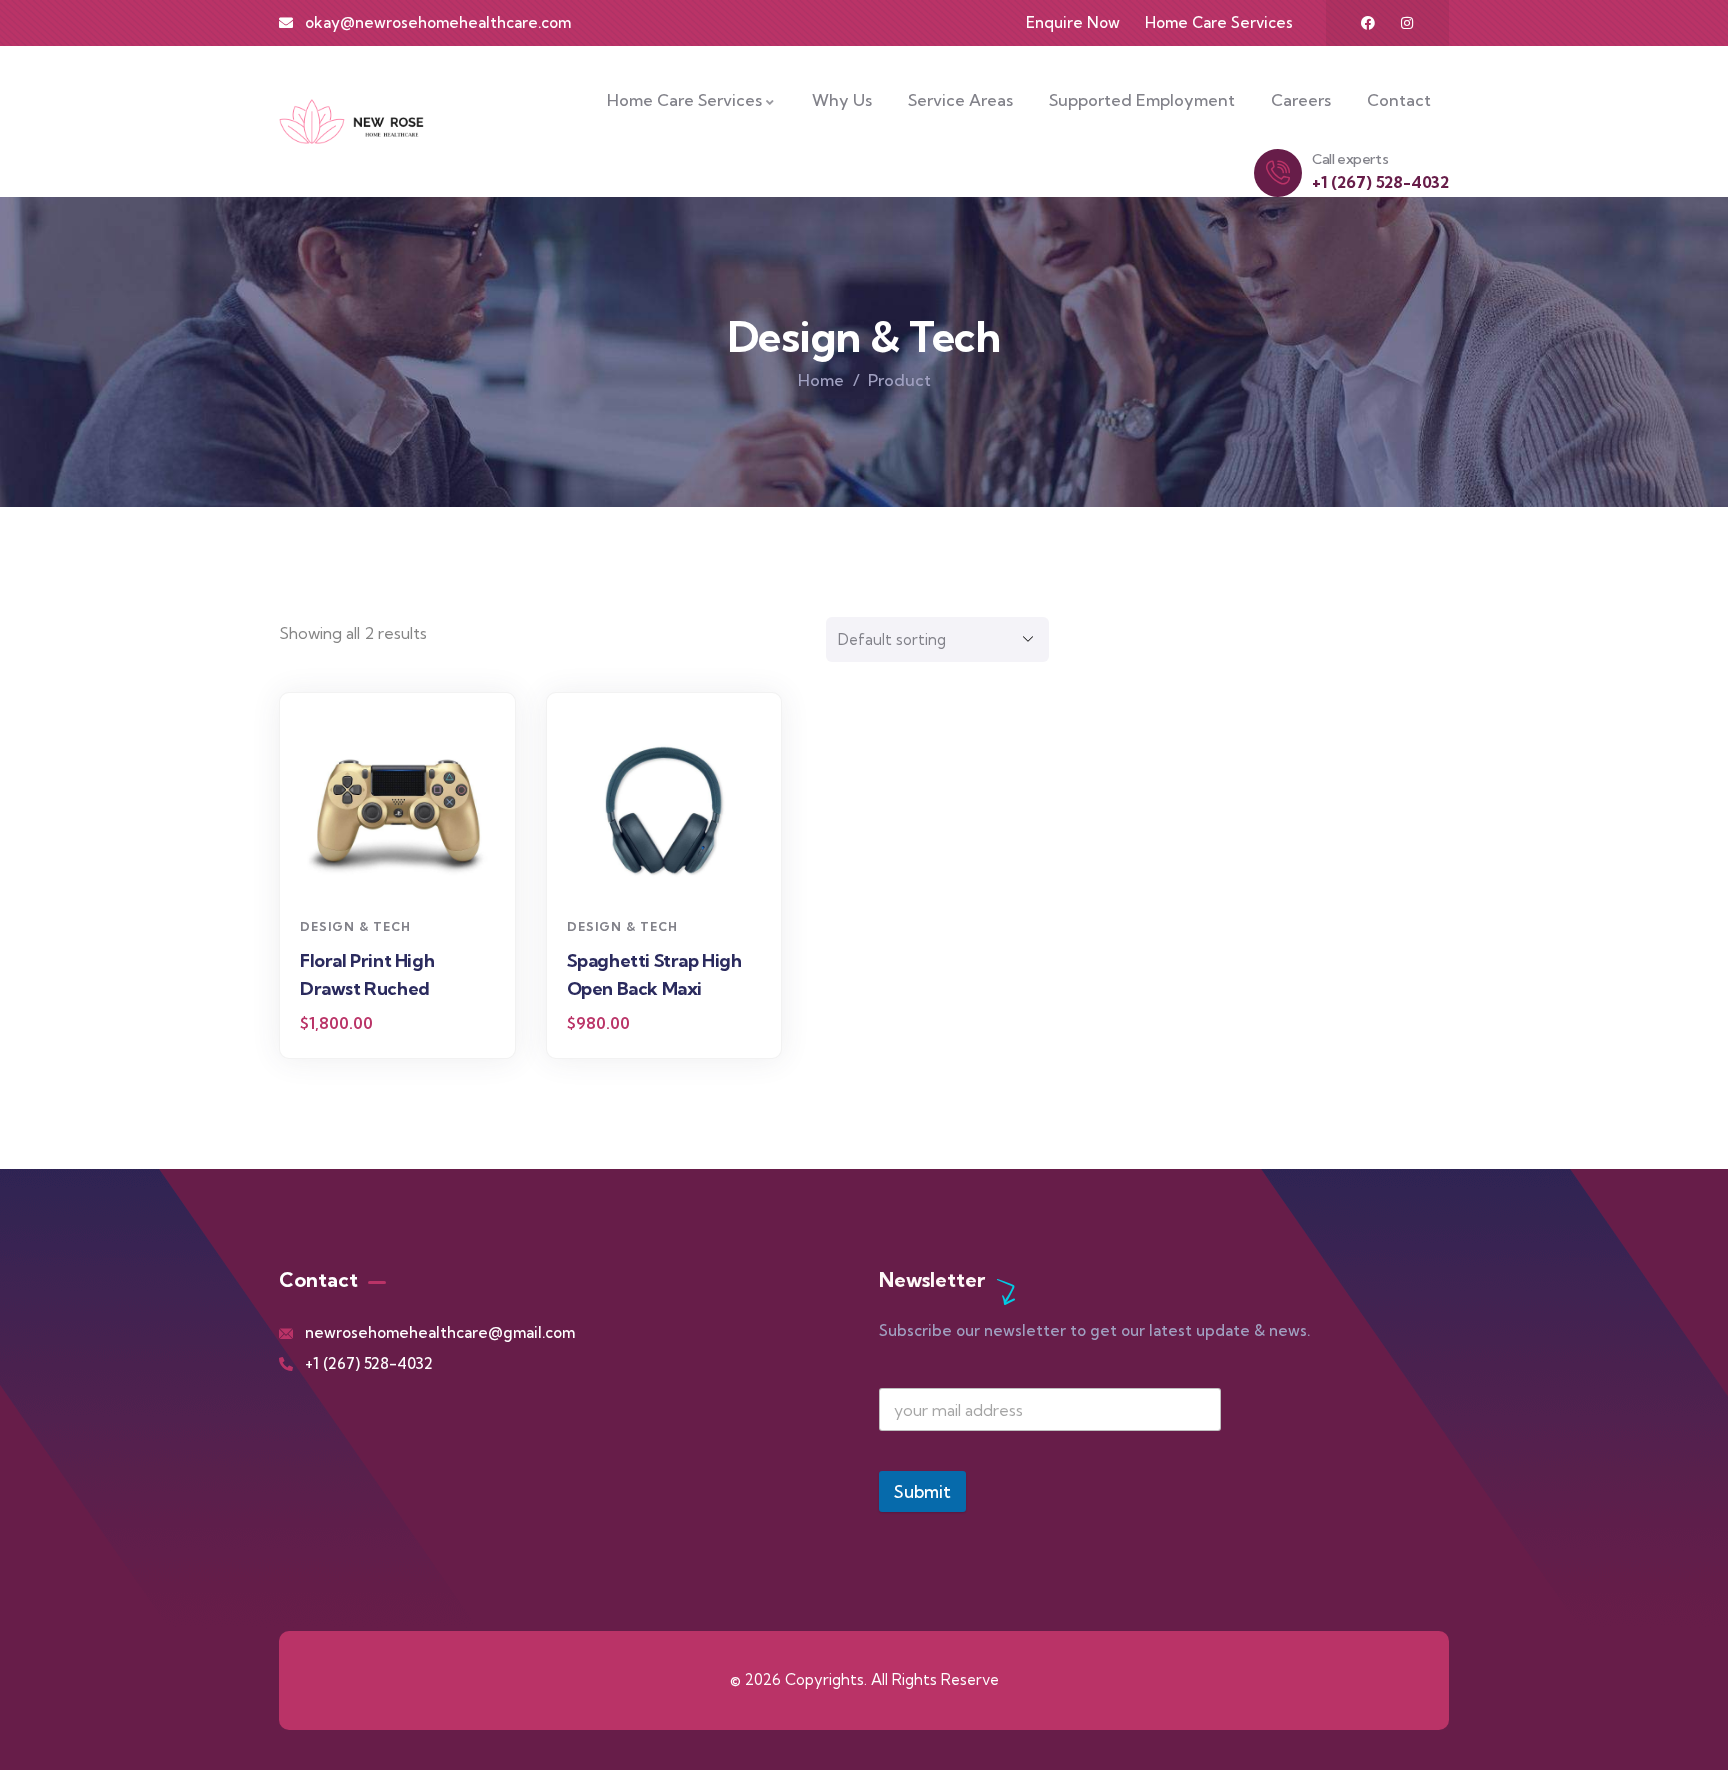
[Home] (351, 121)
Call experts (1350, 159)
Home (821, 380)
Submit (922, 1491)
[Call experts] (1278, 173)
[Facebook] (1368, 23)
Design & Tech (355, 926)
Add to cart (407, 871)
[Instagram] (1407, 23)
